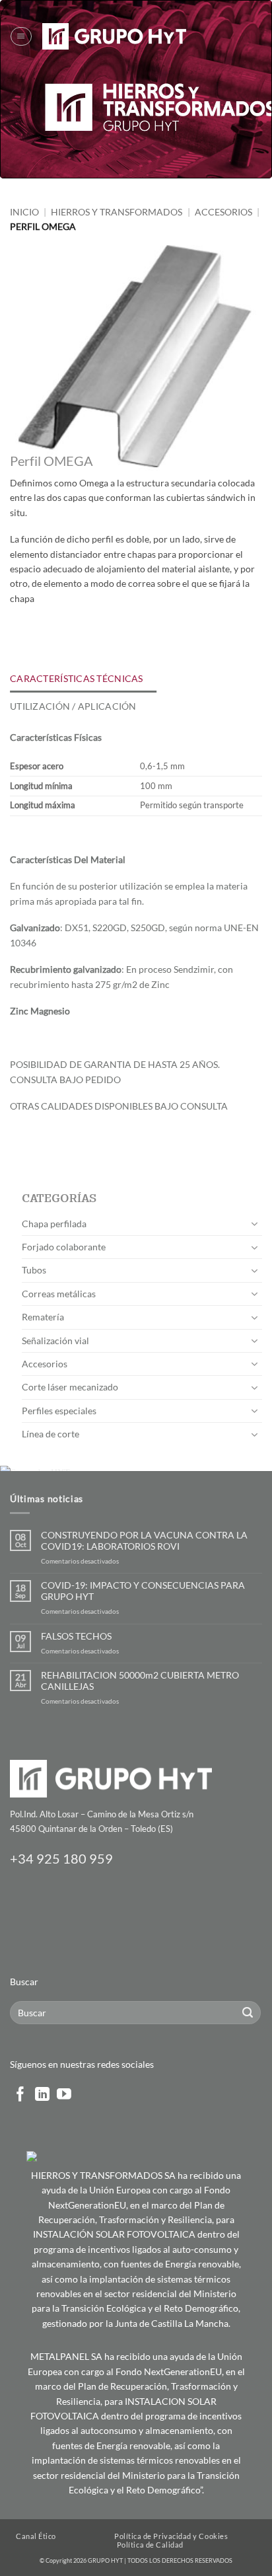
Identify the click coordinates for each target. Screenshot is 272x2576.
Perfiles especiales (59, 1411)
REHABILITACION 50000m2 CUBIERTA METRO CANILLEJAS (140, 1681)
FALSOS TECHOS (76, 1636)
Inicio (24, 212)
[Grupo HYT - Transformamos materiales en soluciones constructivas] (114, 36)
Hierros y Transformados (117, 212)
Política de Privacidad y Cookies (171, 2536)
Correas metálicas (59, 1294)
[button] (21, 36)
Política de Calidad (150, 2545)
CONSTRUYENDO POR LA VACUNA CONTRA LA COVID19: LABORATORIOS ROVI (144, 1541)
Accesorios (223, 212)
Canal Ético (36, 2536)
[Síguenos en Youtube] (64, 2095)
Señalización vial (55, 1341)
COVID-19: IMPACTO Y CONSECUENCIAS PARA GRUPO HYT (143, 1591)
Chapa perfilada (54, 1224)
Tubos (34, 1270)
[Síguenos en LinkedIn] (42, 2095)
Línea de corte (51, 1434)
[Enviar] (248, 2013)
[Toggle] (254, 1224)
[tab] (83, 679)
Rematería (43, 1317)
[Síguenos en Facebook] (20, 2095)
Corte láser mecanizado (70, 1387)
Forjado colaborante (64, 1247)
